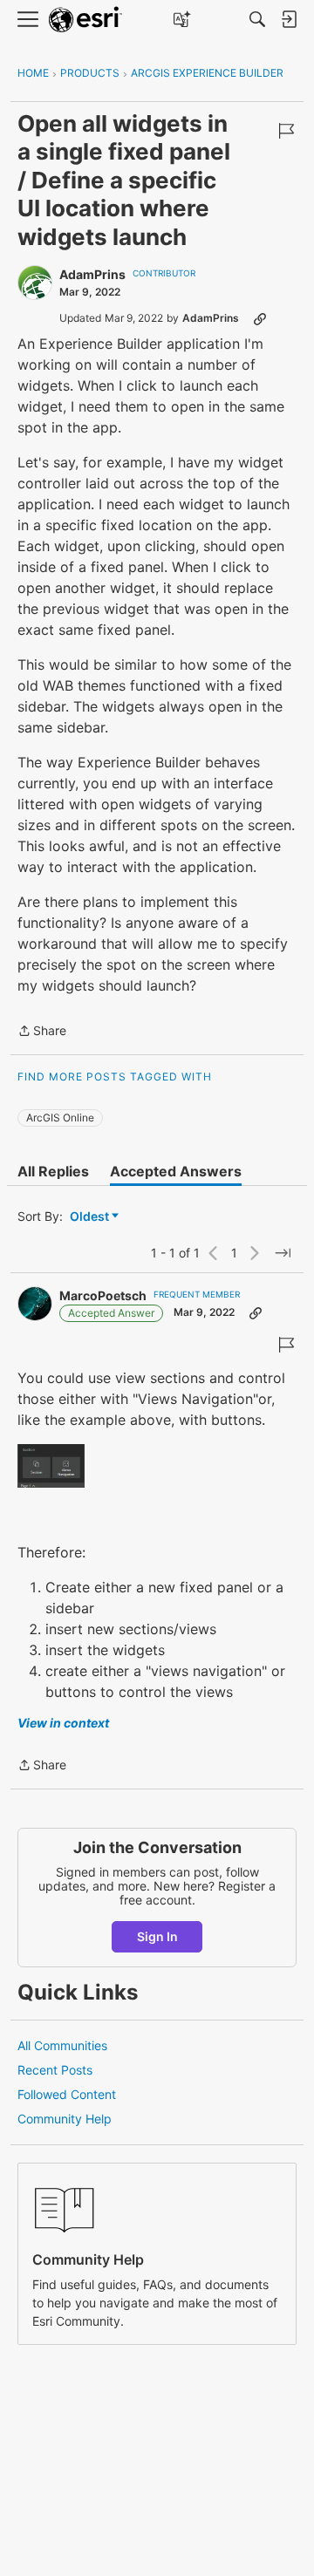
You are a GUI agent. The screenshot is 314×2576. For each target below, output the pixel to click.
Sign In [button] (157, 1936)
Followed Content (67, 2094)
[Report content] (286, 131)
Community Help (65, 2119)
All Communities (62, 2045)
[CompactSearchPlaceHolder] (257, 19)
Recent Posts (55, 2070)
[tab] (53, 1171)
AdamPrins (92, 274)
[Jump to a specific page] (283, 1253)
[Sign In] (289, 19)
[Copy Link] (260, 318)
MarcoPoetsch (103, 1295)
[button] (51, 1465)
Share (42, 1032)
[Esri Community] (85, 20)
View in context (63, 1723)
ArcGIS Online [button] (60, 1118)
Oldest (91, 1217)
